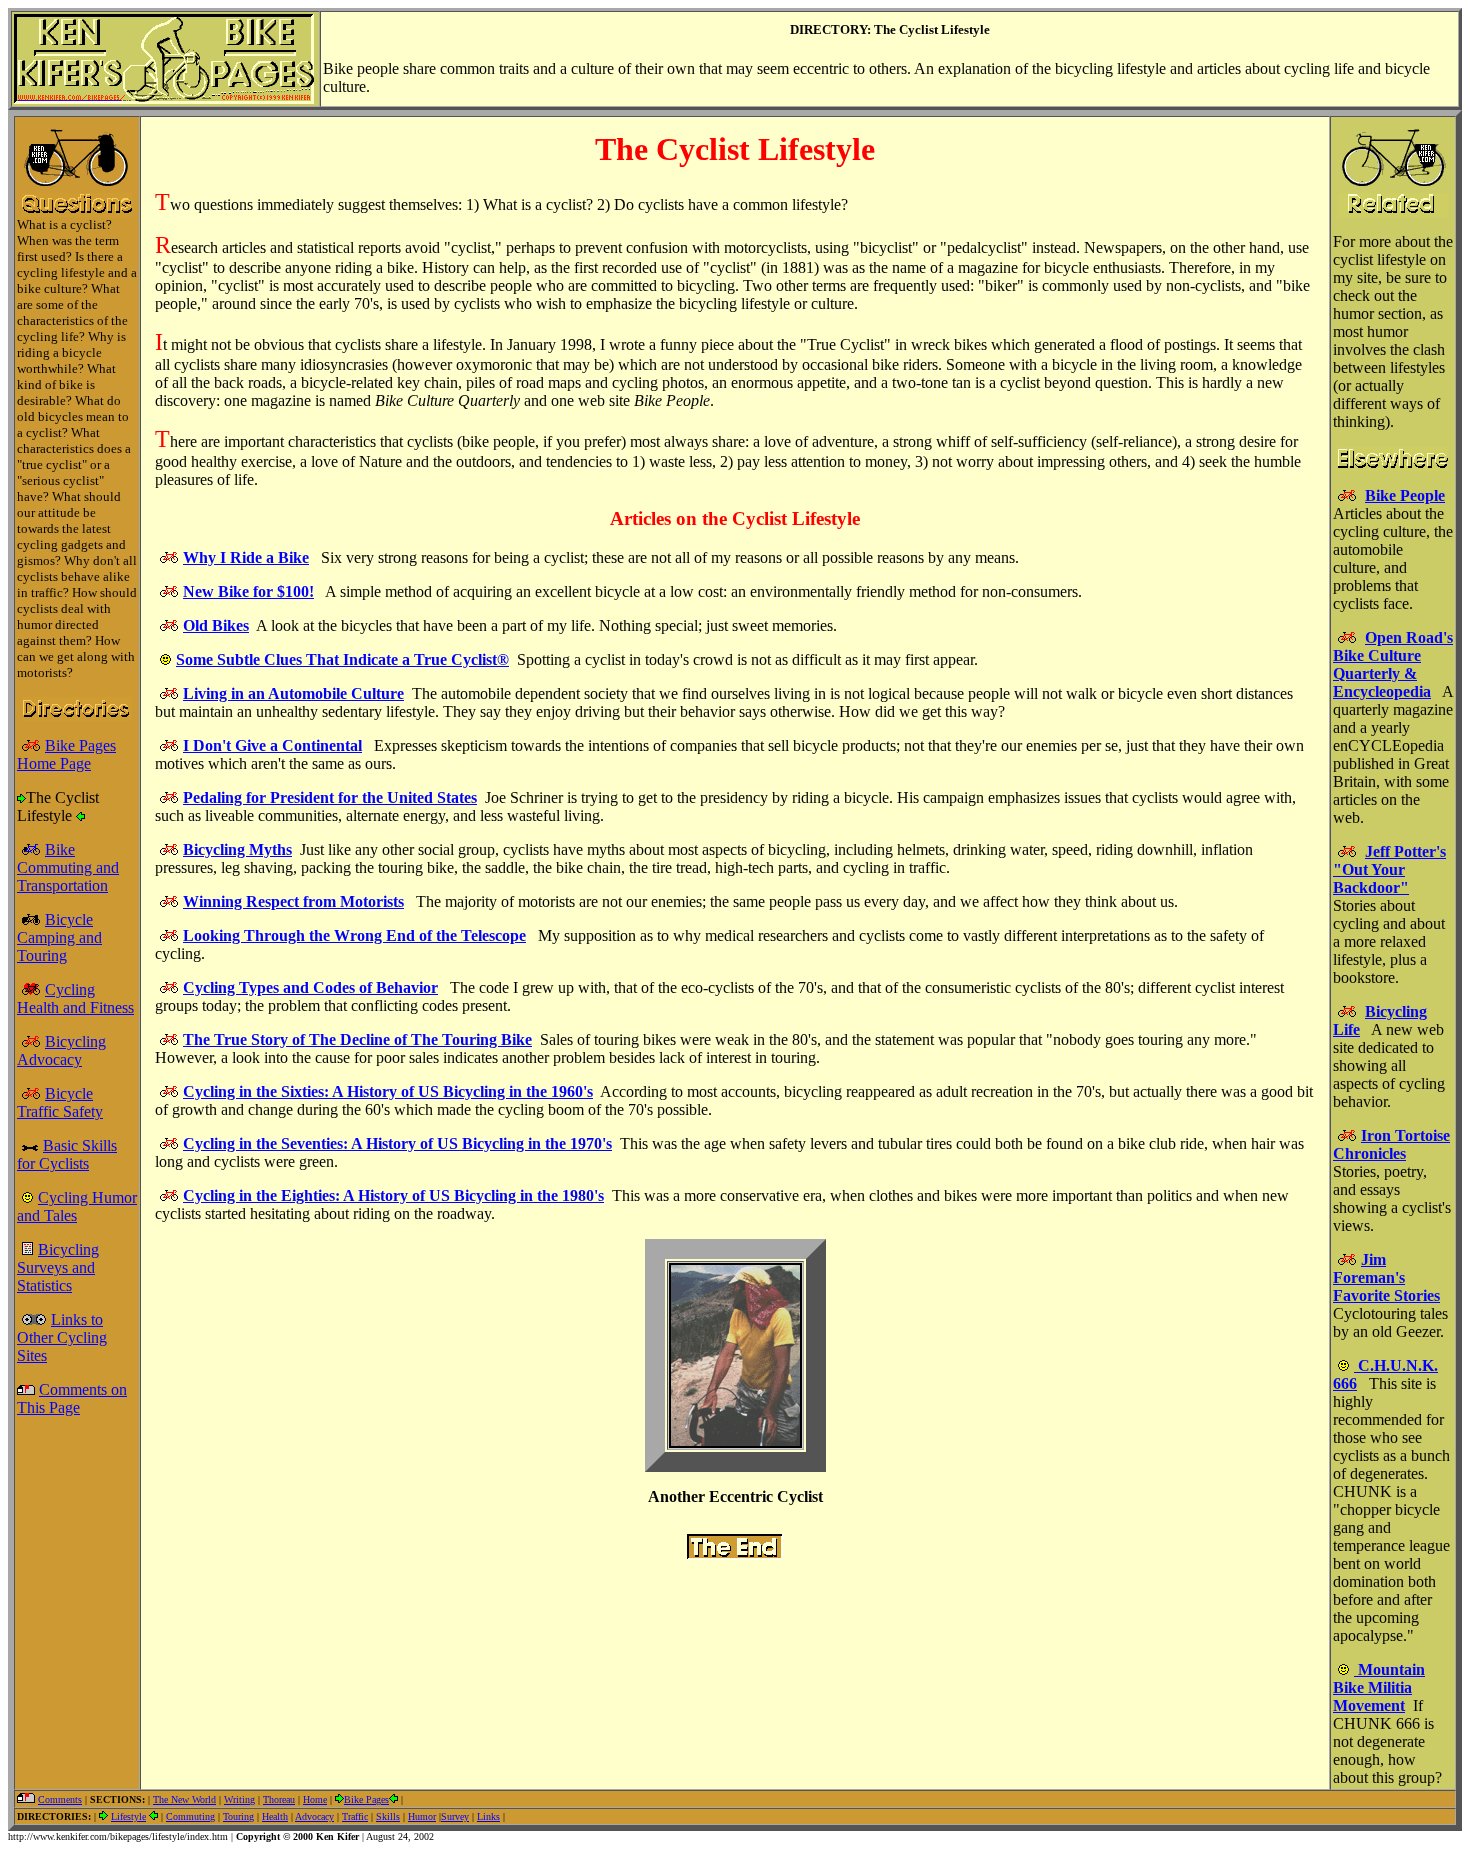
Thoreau (279, 1799)
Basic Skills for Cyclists (67, 1154)
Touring (238, 1816)
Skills (388, 1816)
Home (315, 1799)
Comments (60, 1799)
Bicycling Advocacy (61, 1050)
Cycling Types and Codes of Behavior (310, 987)
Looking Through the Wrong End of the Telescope (354, 935)
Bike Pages (366, 1799)
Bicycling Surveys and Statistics (58, 1267)
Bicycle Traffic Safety (60, 1102)
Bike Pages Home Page (66, 754)
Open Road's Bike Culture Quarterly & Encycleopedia (1393, 664)
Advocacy (314, 1816)
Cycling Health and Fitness (75, 998)
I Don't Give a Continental (272, 745)
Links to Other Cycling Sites (62, 1337)
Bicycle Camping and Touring (59, 937)
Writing (239, 1799)
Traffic (355, 1816)
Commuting (190, 1816)
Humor (422, 1816)
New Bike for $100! (248, 591)
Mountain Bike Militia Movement (1379, 1687)
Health (275, 1816)
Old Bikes (216, 625)
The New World (184, 1799)
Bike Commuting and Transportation (68, 867)
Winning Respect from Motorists (293, 901)
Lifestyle (128, 1816)
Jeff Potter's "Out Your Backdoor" (1389, 869)
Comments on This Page (72, 1398)
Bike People (1405, 495)
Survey (455, 1816)
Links (488, 1816)
